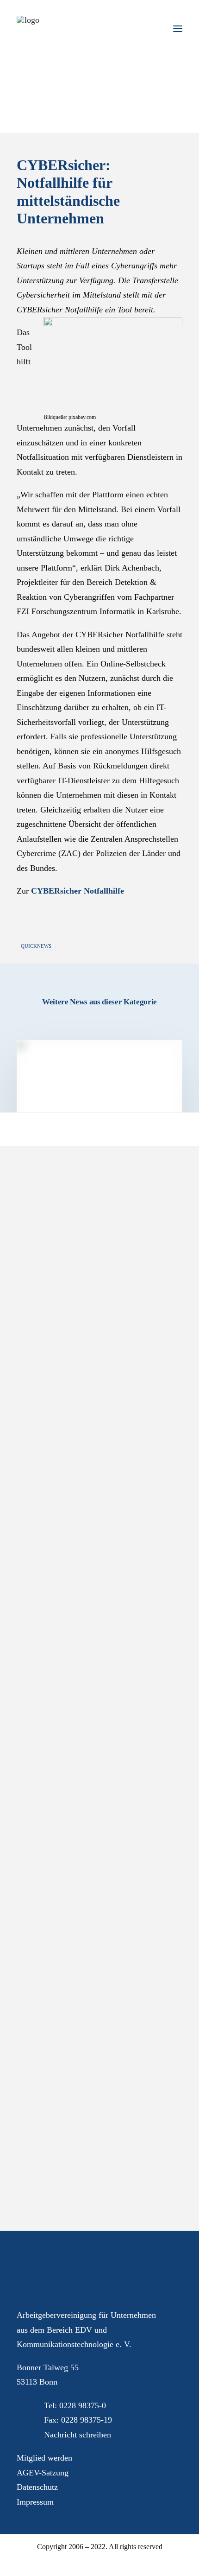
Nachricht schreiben (78, 2435)
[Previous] (50, 1121)
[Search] (150, 29)
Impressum (35, 2502)
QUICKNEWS (36, 946)
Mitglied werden (44, 2458)
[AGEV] (28, 27)
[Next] (149, 1121)
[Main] (99, 1121)
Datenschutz (37, 2487)
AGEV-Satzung (43, 2473)
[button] (178, 29)
